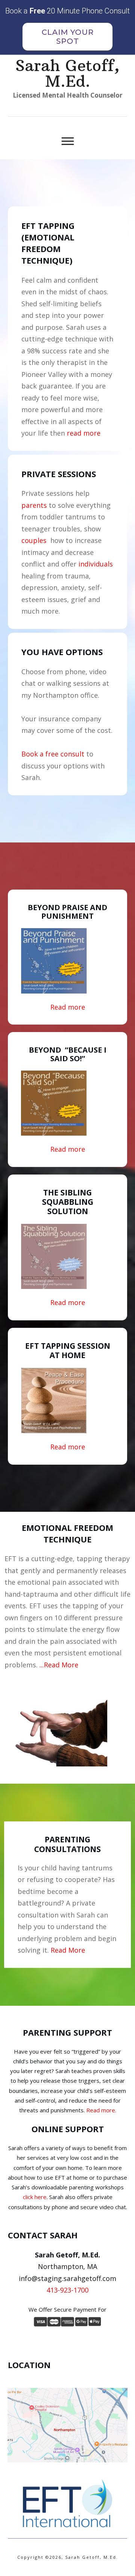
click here (35, 2197)
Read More (68, 1950)
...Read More (59, 1665)
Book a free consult (53, 754)
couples (34, 540)
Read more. (101, 2110)
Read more (68, 1007)
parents (34, 505)
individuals (96, 564)
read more (84, 433)
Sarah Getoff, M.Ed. (67, 73)
